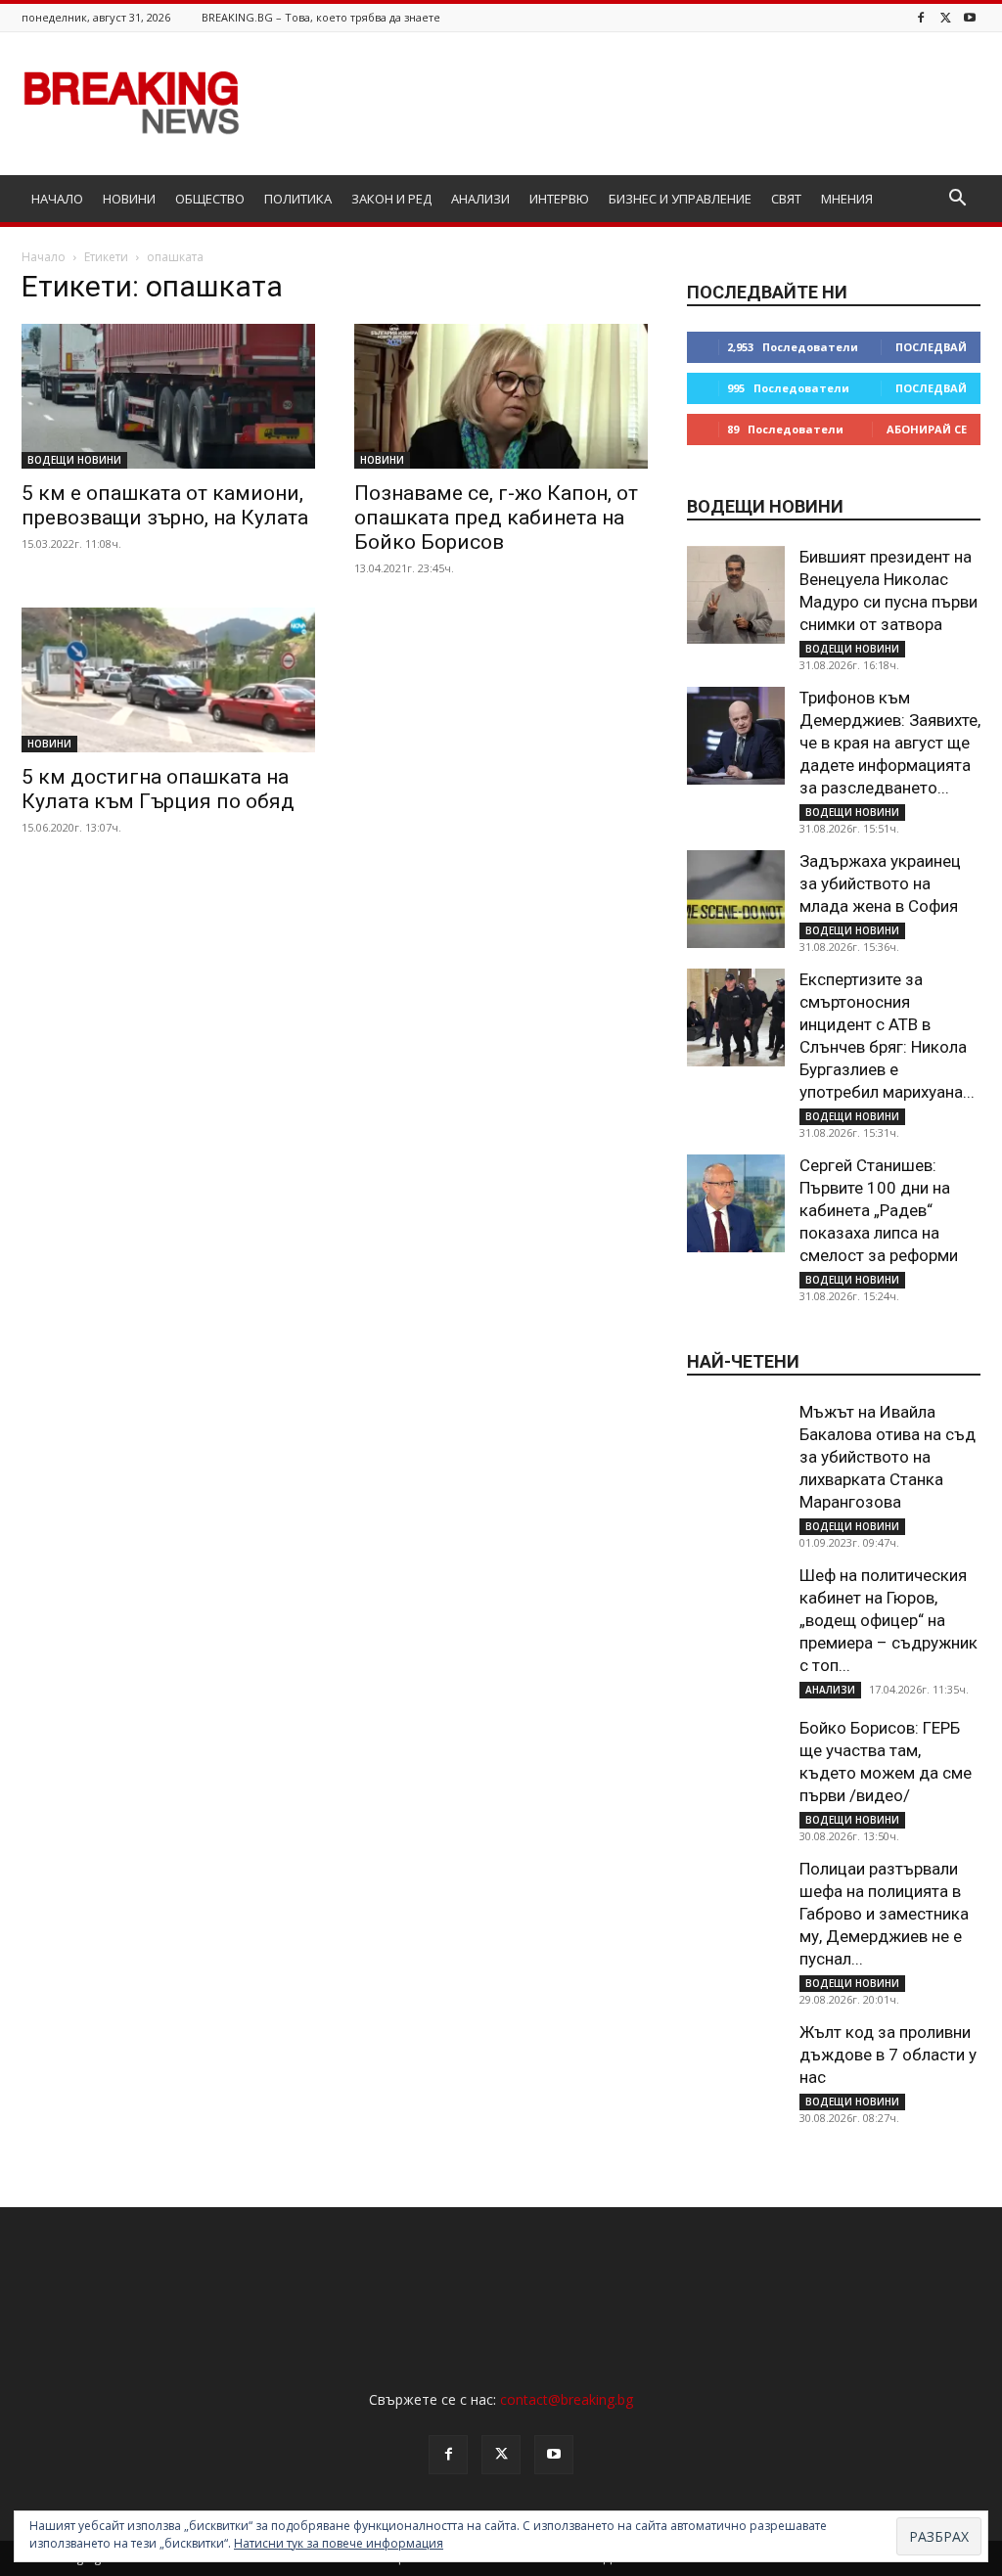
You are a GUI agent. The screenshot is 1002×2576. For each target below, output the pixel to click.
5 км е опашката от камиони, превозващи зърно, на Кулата (165, 505)
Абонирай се (927, 429)
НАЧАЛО (57, 199)
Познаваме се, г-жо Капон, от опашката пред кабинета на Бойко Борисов (496, 518)
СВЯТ (786, 199)
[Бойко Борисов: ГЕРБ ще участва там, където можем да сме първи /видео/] (736, 1766)
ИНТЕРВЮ (559, 199)
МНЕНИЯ (847, 199)
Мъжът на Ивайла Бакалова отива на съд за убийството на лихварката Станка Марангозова (888, 1457)
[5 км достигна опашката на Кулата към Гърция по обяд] (168, 680)
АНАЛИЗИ (480, 199)
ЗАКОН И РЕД (391, 199)
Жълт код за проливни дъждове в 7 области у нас (888, 2055)
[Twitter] (945, 17)
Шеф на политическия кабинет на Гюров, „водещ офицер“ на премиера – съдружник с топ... (888, 1620)
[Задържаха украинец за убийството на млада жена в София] (736, 899)
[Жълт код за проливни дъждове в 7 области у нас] (736, 2070)
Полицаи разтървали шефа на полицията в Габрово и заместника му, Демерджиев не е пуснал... (884, 1914)
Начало (44, 257)
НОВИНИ (129, 199)
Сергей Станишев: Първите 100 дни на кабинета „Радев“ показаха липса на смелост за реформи (879, 1210)
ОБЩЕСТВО (210, 199)
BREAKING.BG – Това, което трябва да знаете (321, 17)
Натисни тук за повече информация (339, 2543)
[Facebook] (921, 17)
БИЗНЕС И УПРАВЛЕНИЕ (680, 199)
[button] (957, 200)
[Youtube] (970, 17)
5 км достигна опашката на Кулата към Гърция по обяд (158, 789)
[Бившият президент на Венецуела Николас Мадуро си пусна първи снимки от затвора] (736, 595)
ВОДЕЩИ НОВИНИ (74, 460)
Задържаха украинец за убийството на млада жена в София (880, 883)
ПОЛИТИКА (298, 199)
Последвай (931, 347)
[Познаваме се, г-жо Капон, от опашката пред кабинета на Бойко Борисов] (501, 396)
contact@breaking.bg (567, 2399)
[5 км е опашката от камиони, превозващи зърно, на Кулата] (168, 396)
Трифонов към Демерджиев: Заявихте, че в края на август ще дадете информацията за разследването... (890, 743)
